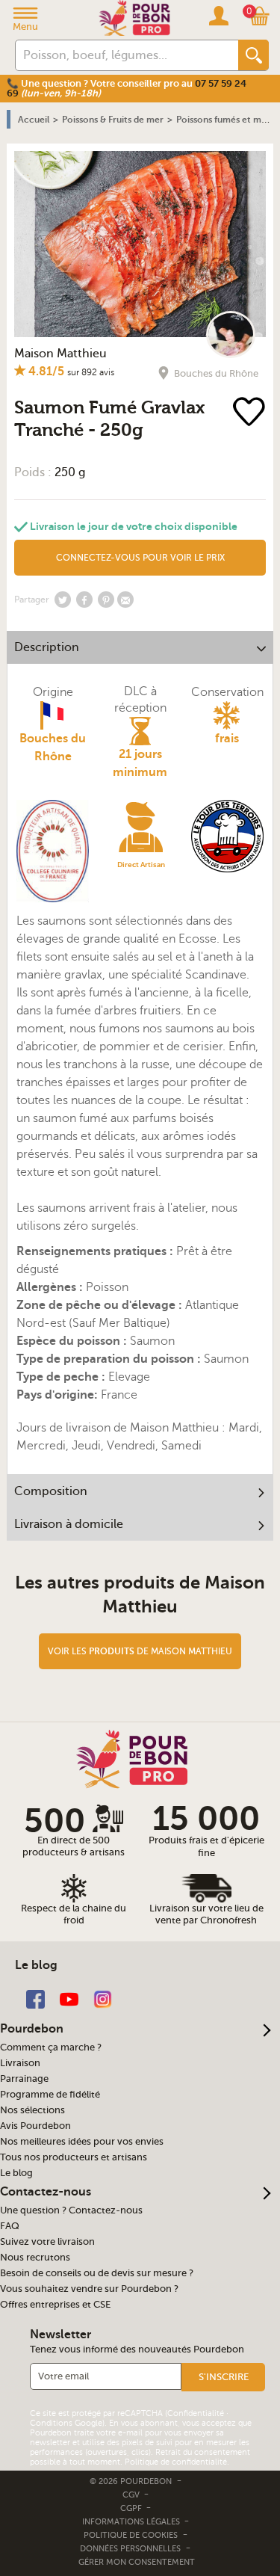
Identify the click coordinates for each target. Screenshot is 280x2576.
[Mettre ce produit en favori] (251, 413)
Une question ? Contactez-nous (71, 2210)
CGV (132, 2495)
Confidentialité (196, 2413)
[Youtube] (69, 1998)
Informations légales (132, 2522)
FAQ (10, 2226)
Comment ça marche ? (51, 2047)
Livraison (20, 2063)
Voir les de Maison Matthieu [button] (140, 1651)
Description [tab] (47, 647)
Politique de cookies (131, 2535)
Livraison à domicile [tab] (69, 1524)
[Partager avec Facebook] (84, 600)
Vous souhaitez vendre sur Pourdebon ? (89, 2289)
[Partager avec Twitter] (63, 600)
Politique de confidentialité (176, 2462)
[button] (223, 2377)
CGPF (132, 2508)
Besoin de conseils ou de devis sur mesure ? (97, 2273)
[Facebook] (35, 1998)
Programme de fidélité (50, 2095)
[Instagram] (103, 1998)
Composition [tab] (51, 1491)
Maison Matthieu (60, 354)
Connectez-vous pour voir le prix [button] (140, 558)
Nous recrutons (35, 2258)
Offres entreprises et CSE (55, 2305)
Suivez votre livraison (47, 2242)
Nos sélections (32, 2110)
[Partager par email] (125, 600)
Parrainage (24, 2079)
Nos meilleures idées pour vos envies (82, 2142)
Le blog (16, 2173)
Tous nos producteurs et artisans (74, 2157)
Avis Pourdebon (35, 2126)
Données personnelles (130, 2549)
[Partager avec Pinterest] (106, 600)
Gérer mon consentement (137, 2562)
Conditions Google (66, 2423)
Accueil (34, 120)
